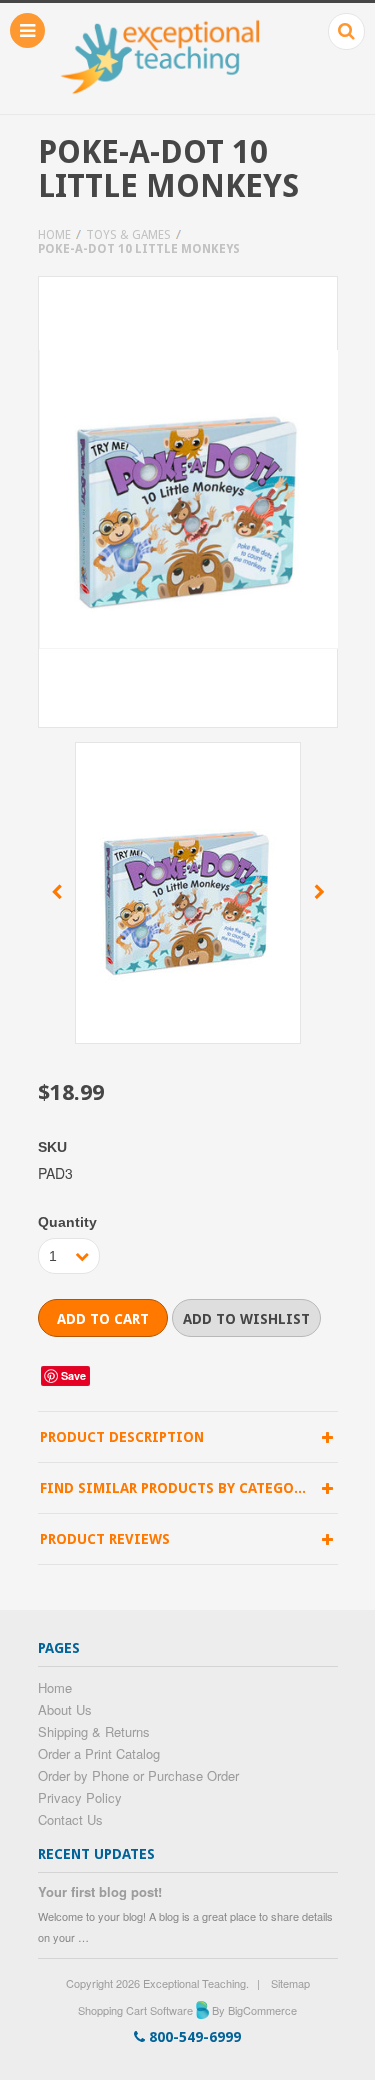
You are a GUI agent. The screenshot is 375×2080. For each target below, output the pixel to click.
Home (54, 235)
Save (73, 1375)
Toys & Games (128, 235)
